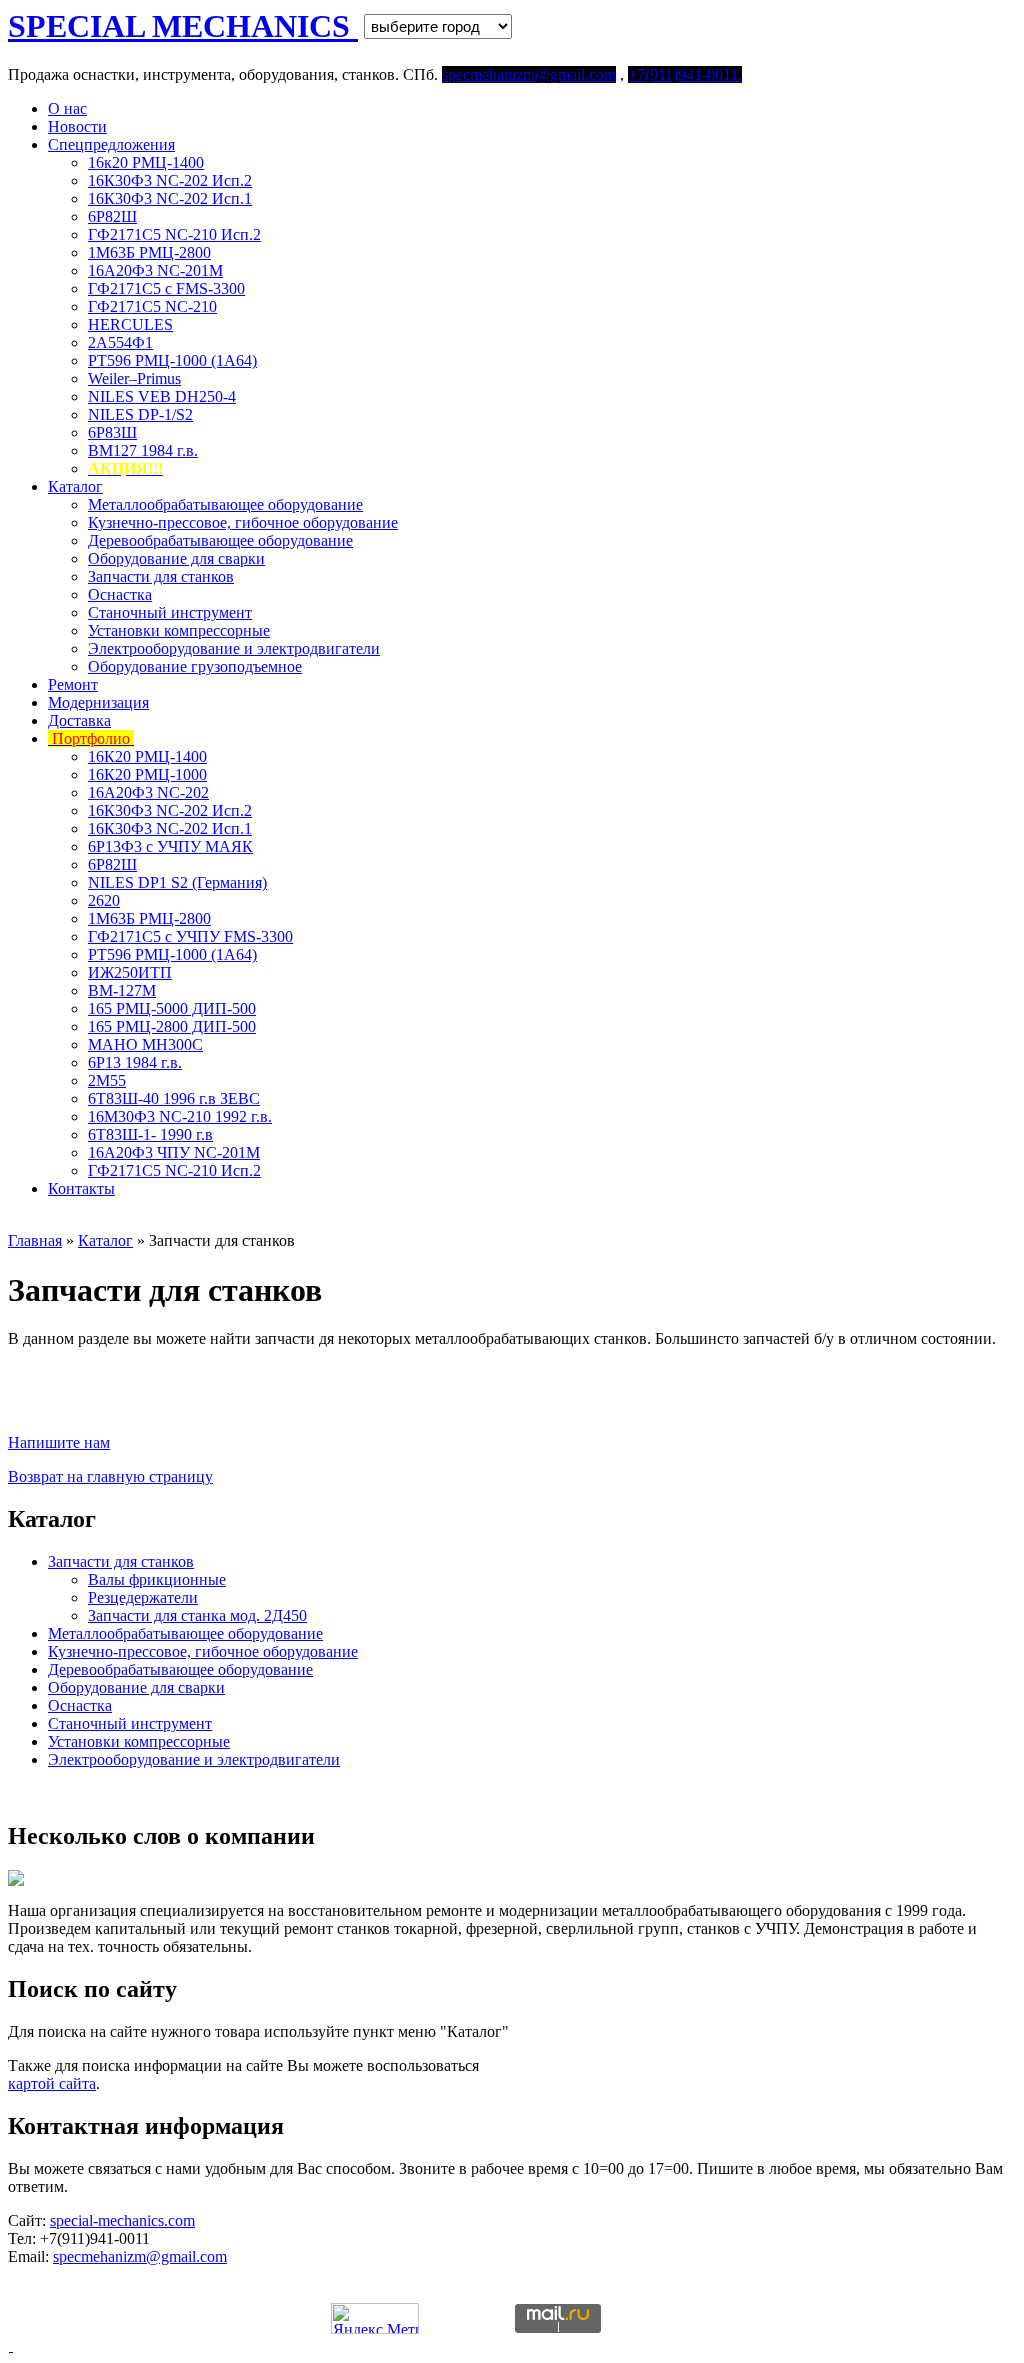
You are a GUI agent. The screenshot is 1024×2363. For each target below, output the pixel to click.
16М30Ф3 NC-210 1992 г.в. (180, 1116)
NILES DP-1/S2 (140, 414)
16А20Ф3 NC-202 (148, 792)
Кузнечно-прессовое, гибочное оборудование (243, 522)
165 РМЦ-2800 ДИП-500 (172, 1026)
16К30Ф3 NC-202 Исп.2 (170, 180)
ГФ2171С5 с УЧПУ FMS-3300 (190, 936)
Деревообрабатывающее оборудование (220, 540)
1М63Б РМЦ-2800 (149, 252)
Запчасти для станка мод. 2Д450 (197, 1615)
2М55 (107, 1080)
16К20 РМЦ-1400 (147, 756)
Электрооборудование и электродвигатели (234, 648)
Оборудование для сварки (176, 558)
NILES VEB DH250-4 (162, 396)
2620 (104, 900)
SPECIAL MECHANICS (183, 26)
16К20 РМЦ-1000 (147, 774)
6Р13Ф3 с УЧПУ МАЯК (170, 846)
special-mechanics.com (122, 2220)
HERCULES (130, 324)
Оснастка (120, 594)
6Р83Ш (112, 432)
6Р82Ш (112, 216)
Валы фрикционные (157, 1579)
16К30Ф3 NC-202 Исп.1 (170, 198)
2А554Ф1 (120, 342)
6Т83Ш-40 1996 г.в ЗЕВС (174, 1098)
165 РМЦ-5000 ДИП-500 (172, 1008)
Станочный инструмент (170, 612)
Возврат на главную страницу (110, 1476)
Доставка (79, 720)
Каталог (75, 486)
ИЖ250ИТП (130, 972)
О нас (67, 108)
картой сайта (52, 2083)
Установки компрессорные (179, 630)
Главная (35, 1240)
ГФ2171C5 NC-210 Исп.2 (174, 234)
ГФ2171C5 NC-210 (152, 306)
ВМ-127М (122, 990)
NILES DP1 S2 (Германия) (177, 882)
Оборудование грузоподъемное (195, 666)
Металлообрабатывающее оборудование (225, 504)
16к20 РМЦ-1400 (146, 162)
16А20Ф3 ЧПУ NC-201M (174, 1152)
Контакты (81, 1188)
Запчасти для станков (161, 576)
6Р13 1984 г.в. (135, 1062)
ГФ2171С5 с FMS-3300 (166, 288)
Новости (77, 126)
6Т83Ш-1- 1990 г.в (150, 1134)
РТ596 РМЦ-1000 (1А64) (172, 360)
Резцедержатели (143, 1597)
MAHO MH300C (145, 1044)
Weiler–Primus (134, 378)
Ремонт (73, 684)
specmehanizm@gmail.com (140, 2256)
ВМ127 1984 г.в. (143, 450)
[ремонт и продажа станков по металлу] (10, 2345)
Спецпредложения (111, 144)
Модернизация (98, 702)
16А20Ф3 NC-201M (155, 270)
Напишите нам (59, 1442)
